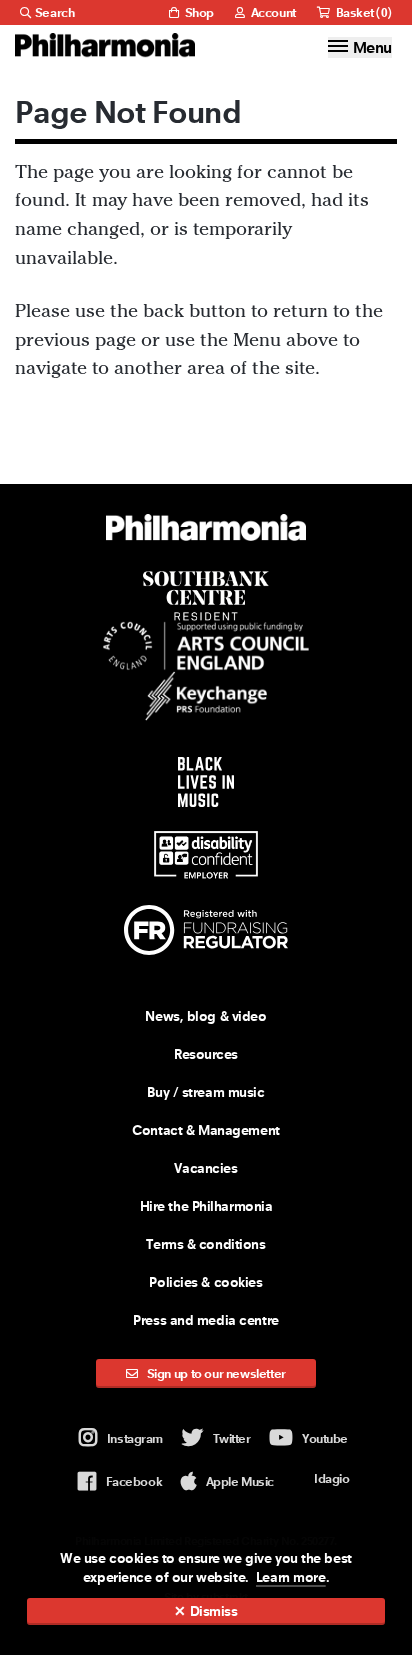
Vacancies (205, 1168)
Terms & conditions (205, 1244)
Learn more (291, 1577)
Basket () (362, 12)
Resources (206, 1054)
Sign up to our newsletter (215, 1373)
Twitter (232, 1438)
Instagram (135, 1438)
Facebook (134, 1481)
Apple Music (240, 1481)
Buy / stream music (205, 1092)
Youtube (325, 1438)
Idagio (331, 1478)
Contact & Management (205, 1130)
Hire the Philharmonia (206, 1206)
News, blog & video (205, 1016)
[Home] (105, 45)
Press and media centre (206, 1320)
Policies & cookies (205, 1282)
